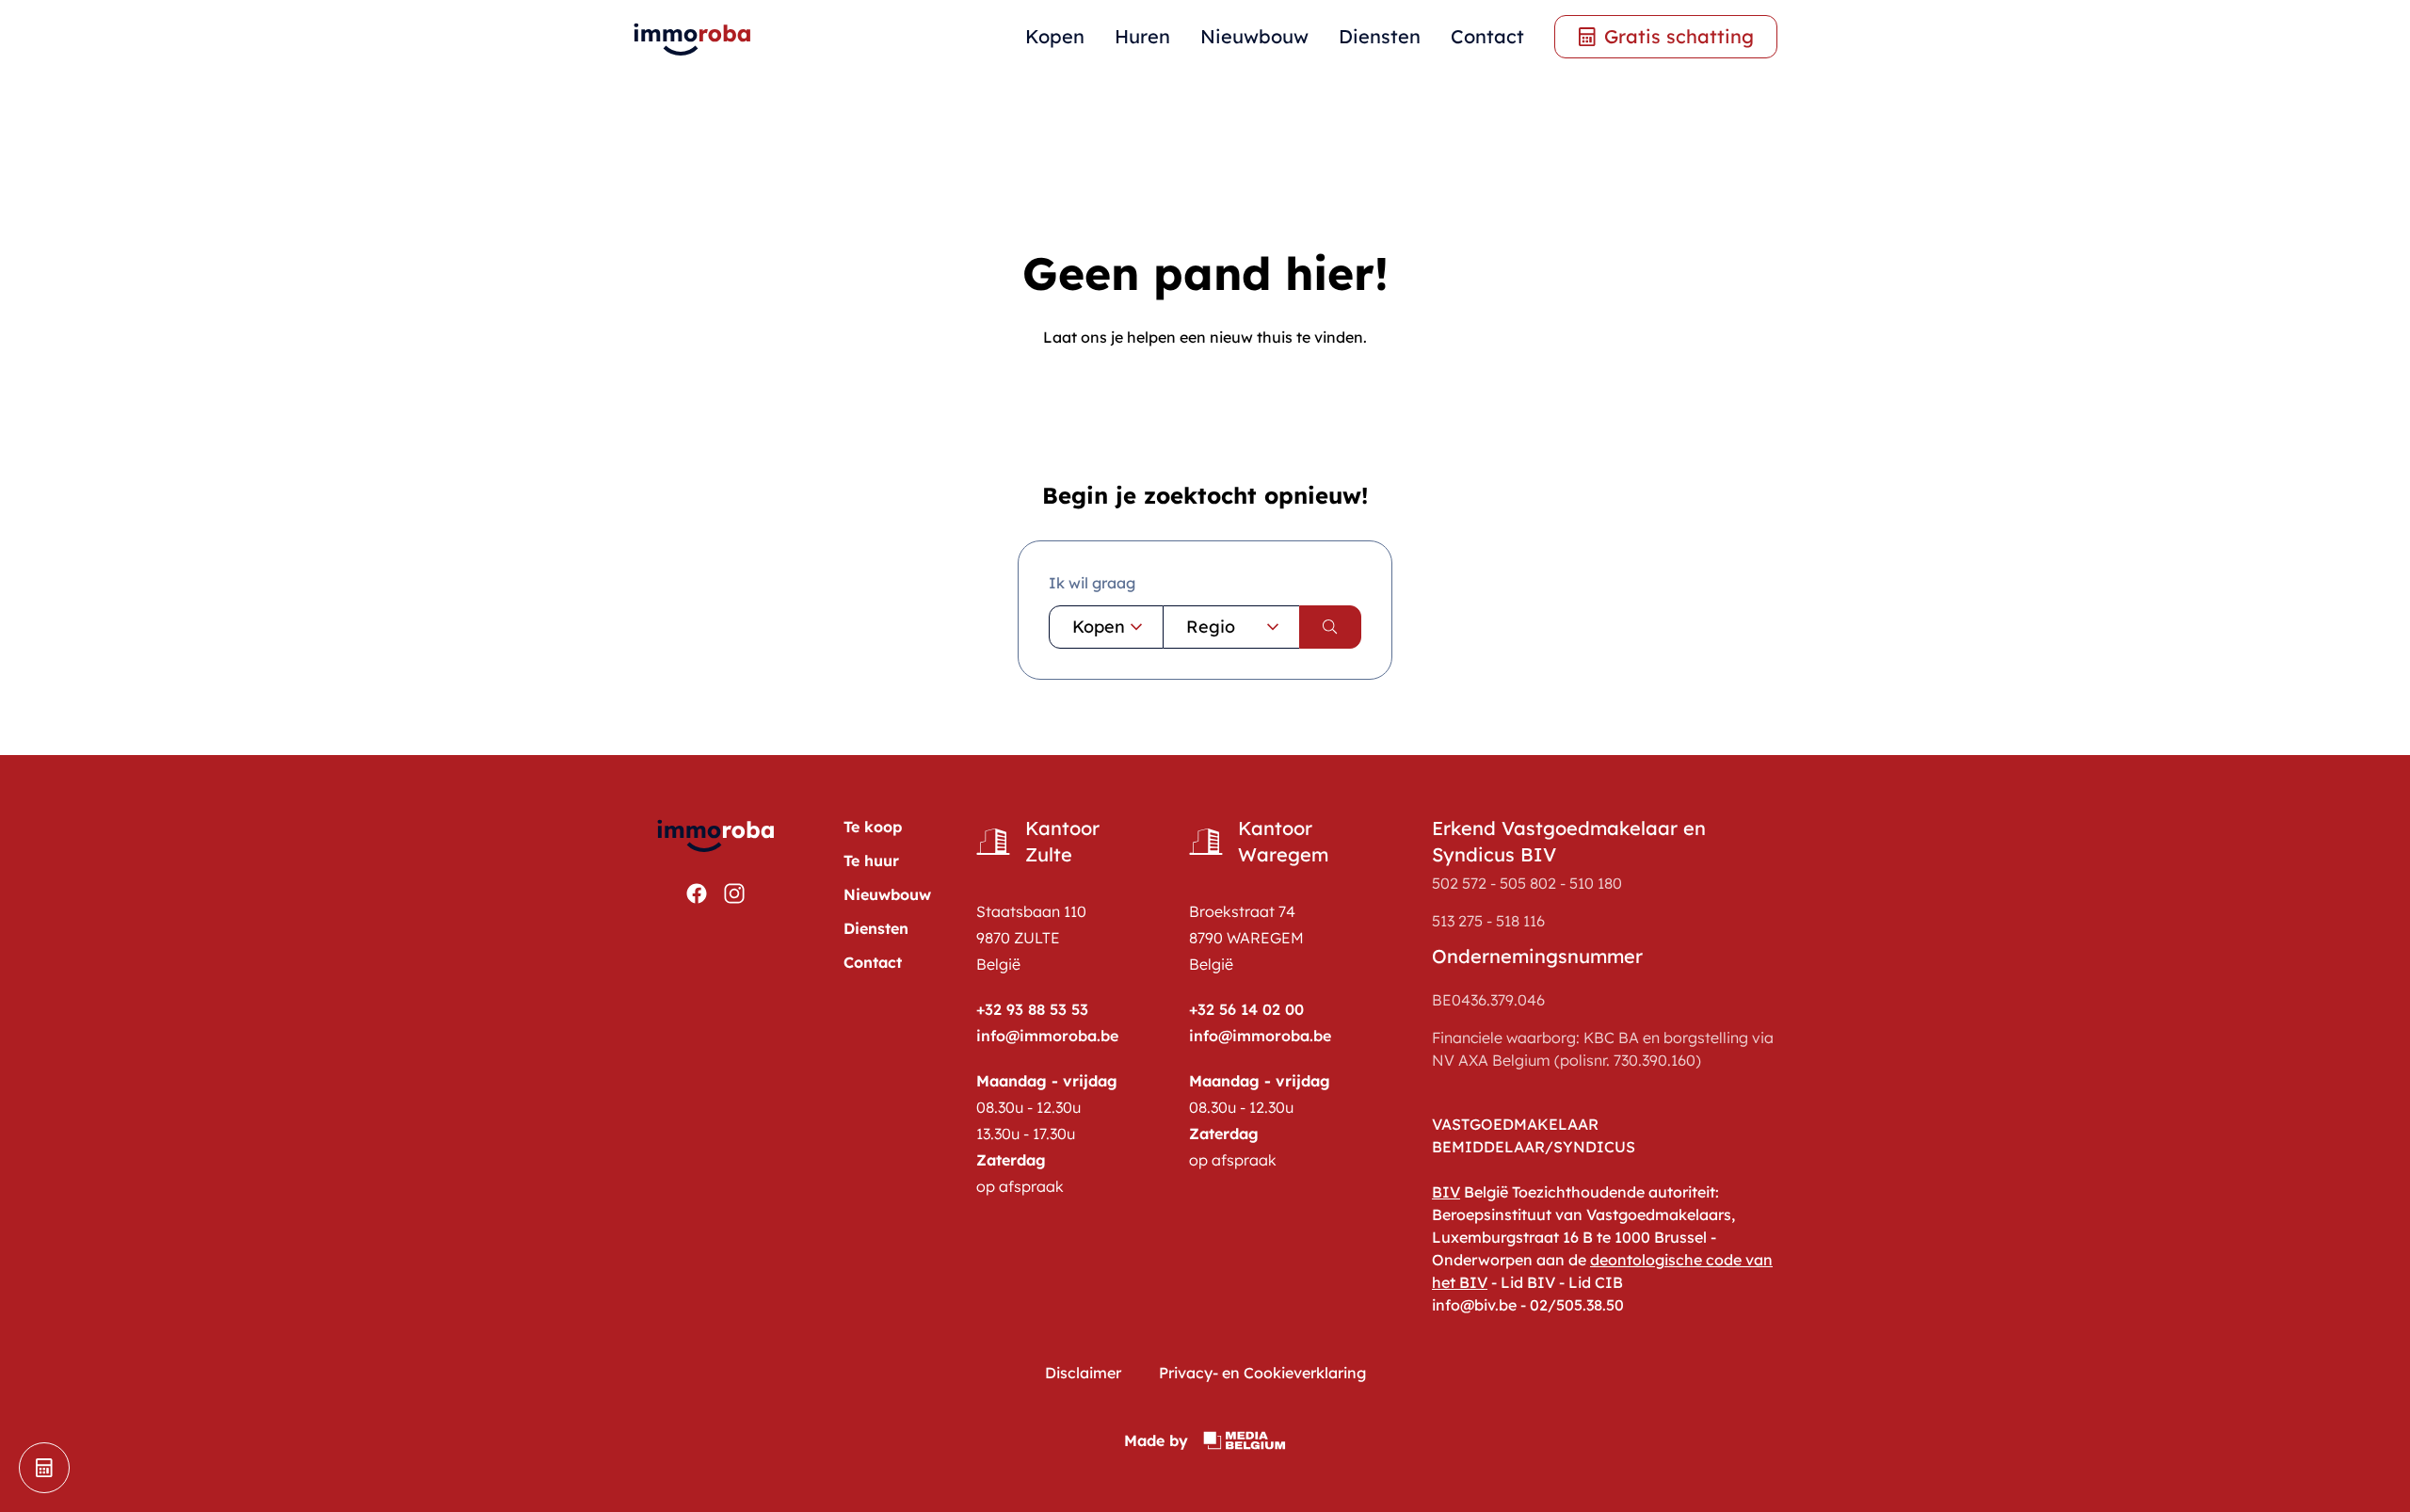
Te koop (873, 827)
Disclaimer (1083, 1373)
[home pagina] (693, 37)
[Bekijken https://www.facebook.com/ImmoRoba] (697, 893)
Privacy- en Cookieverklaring (1262, 1373)
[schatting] (44, 1468)
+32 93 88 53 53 (1032, 1009)
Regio (1211, 627)
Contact (1487, 36)
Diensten (1380, 36)
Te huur (871, 861)
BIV (1446, 1192)
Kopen (1055, 36)
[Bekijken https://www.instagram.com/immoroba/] (734, 893)
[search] (1330, 627)
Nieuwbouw (1254, 36)
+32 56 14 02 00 (1246, 1009)
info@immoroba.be (1047, 1036)
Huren (1142, 36)
